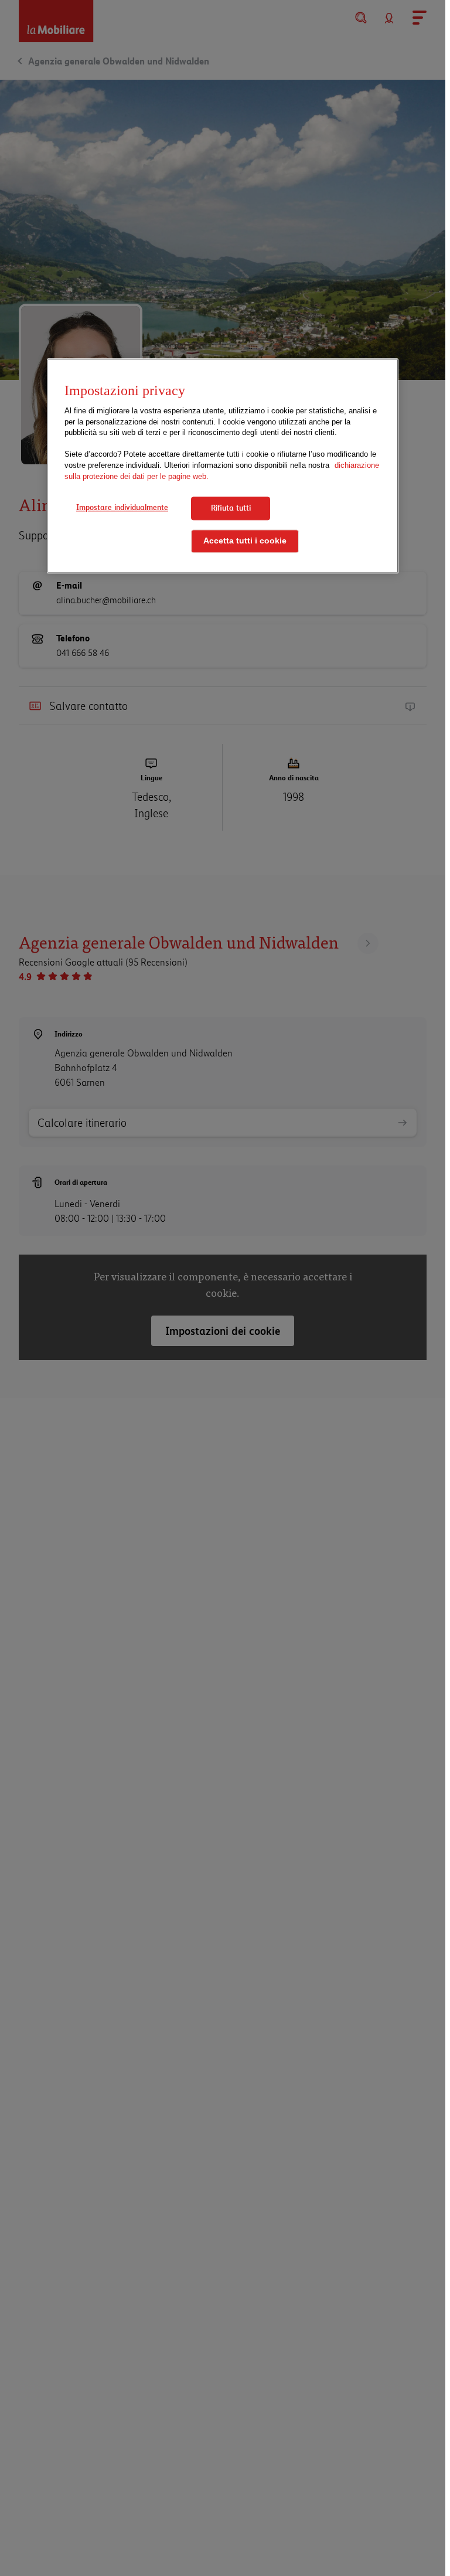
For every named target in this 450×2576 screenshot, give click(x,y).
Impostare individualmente (122, 507)
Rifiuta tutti (231, 508)
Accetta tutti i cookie (245, 541)
